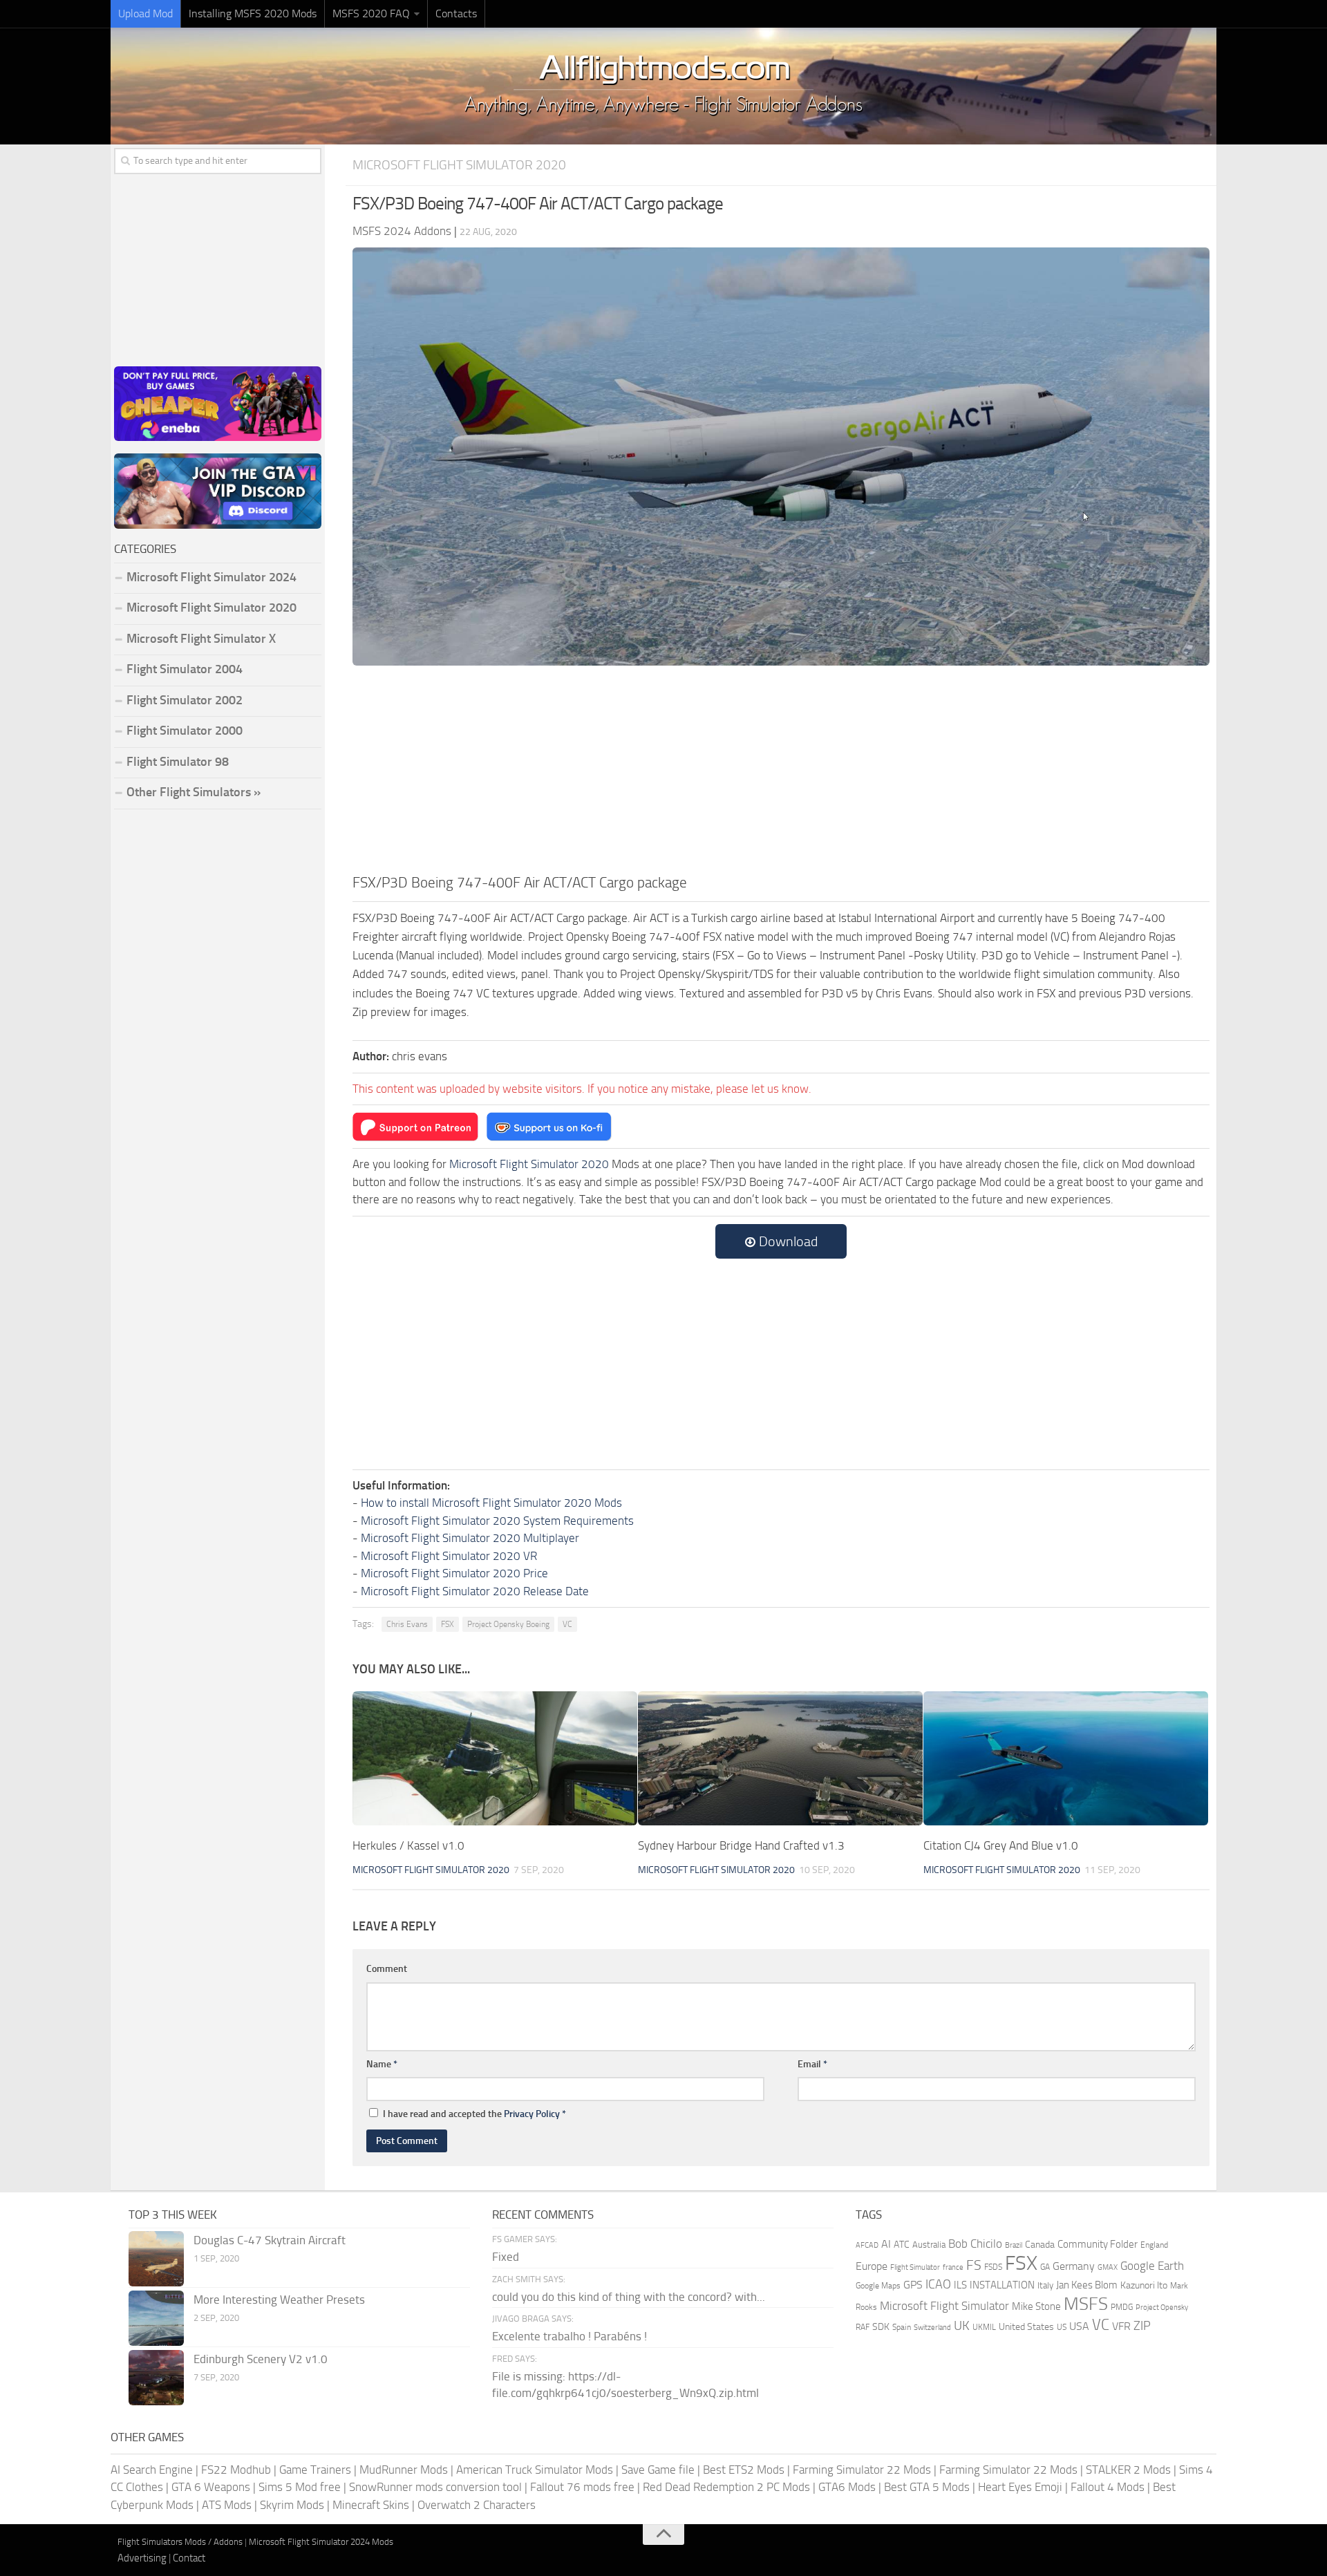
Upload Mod (145, 13)
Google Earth (1152, 2266)
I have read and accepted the (474, 2114)
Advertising (142, 2558)
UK (962, 2326)
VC (567, 1624)
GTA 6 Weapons (211, 2487)
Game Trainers (315, 2470)
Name (382, 2064)
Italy (1045, 2285)
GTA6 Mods (847, 2487)
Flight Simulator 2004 (185, 669)
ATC (902, 2245)
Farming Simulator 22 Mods (862, 2470)
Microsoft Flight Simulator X (201, 639)
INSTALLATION (1002, 2285)
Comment (387, 1969)
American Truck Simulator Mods (535, 2470)
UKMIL (984, 2327)
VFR (1121, 2326)
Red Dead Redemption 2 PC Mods (726, 2487)
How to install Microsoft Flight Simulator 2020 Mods (491, 1503)
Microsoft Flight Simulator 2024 (211, 577)
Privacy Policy (532, 2114)
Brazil (1014, 2245)
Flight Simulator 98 (178, 762)
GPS (913, 2285)
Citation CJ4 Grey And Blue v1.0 (1001, 1845)
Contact (189, 2558)
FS (974, 2265)
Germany (1074, 2266)
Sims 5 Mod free (300, 2487)
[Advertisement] (781, 768)
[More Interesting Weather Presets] (156, 2318)
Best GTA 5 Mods (927, 2487)
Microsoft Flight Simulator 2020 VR (449, 1556)
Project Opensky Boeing (508, 1624)
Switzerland (932, 2328)
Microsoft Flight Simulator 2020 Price (454, 1573)
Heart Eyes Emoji (1020, 2487)
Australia (929, 2245)
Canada (1040, 2245)
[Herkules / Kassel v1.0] (495, 1758)
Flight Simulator (915, 2267)
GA (1045, 2267)
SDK (881, 2327)
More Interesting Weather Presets (279, 2300)
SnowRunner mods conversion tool (435, 2487)
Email (812, 2064)
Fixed (506, 2257)
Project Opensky (1162, 2307)
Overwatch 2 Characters (477, 2505)
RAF (863, 2327)
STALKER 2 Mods (1128, 2470)
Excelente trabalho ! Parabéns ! (570, 2336)
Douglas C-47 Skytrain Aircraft (270, 2240)
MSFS (1086, 2304)
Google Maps (878, 2286)
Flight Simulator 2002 (185, 700)
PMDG (1122, 2307)
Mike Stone (1036, 2307)
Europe (872, 2266)
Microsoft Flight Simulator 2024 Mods (321, 2542)
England (1154, 2245)
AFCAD (867, 2245)
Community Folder (1098, 2244)
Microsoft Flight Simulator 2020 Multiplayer (470, 1538)
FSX (448, 1624)
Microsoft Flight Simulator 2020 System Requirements (497, 1521)
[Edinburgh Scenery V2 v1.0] (156, 2378)
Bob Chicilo (975, 2244)
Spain (902, 2327)
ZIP (1142, 2326)
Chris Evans (407, 1624)
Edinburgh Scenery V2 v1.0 (261, 2359)
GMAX (1108, 2267)
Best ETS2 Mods (744, 2470)
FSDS (993, 2267)
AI (886, 2244)
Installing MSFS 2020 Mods (253, 13)
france (953, 2267)
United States (1026, 2327)
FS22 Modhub (236, 2470)
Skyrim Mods (292, 2505)
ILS (960, 2285)
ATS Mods (227, 2505)
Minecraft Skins (371, 2505)
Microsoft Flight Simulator (944, 2306)
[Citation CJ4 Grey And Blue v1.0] (1066, 1758)
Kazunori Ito (1144, 2285)
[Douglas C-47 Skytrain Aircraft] (156, 2259)
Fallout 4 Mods (1108, 2487)
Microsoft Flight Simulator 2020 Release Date (475, 1591)
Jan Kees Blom (1087, 2285)
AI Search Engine (152, 2470)
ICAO (938, 2284)
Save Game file (658, 2470)
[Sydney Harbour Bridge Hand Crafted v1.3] (780, 1758)
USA (1079, 2326)
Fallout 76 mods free (582, 2487)
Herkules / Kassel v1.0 (408, 1845)
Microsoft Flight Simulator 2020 (459, 165)
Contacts (456, 13)
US (1062, 2327)
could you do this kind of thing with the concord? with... (629, 2297)
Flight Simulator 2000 (185, 731)
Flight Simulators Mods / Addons (180, 2542)
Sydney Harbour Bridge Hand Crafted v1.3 (741, 1845)
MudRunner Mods (404, 2470)
